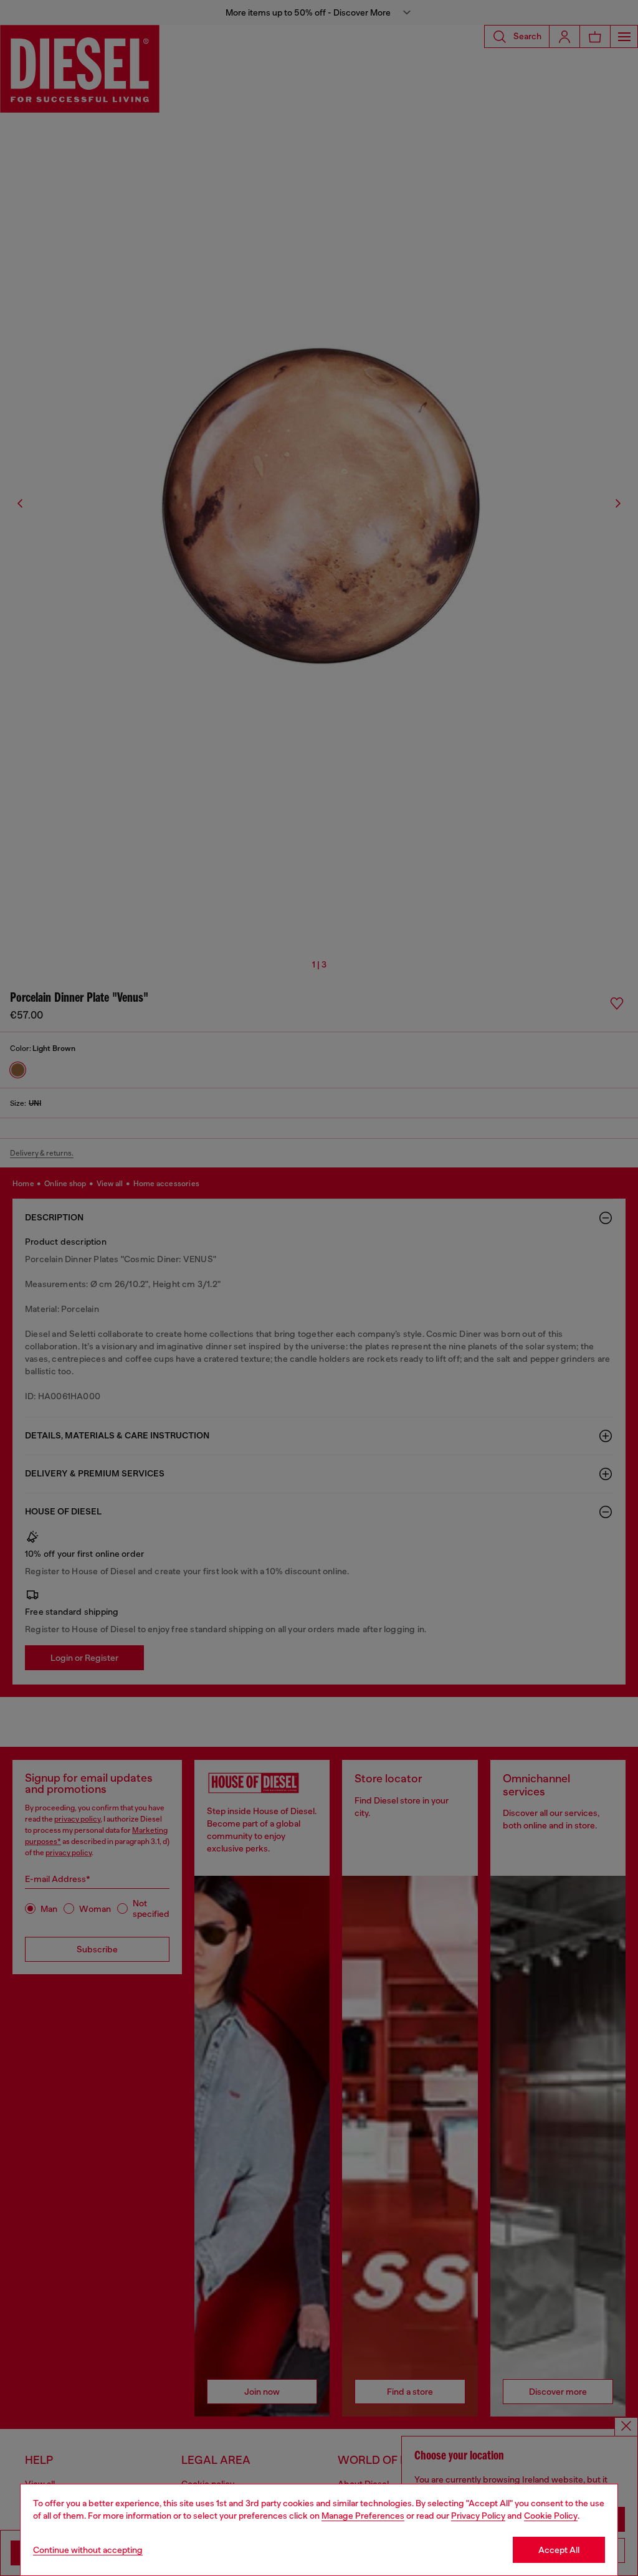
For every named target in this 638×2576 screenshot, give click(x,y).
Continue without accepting (88, 2550)
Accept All (559, 2550)
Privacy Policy (478, 2516)
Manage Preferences (363, 2516)
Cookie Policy (551, 2516)
